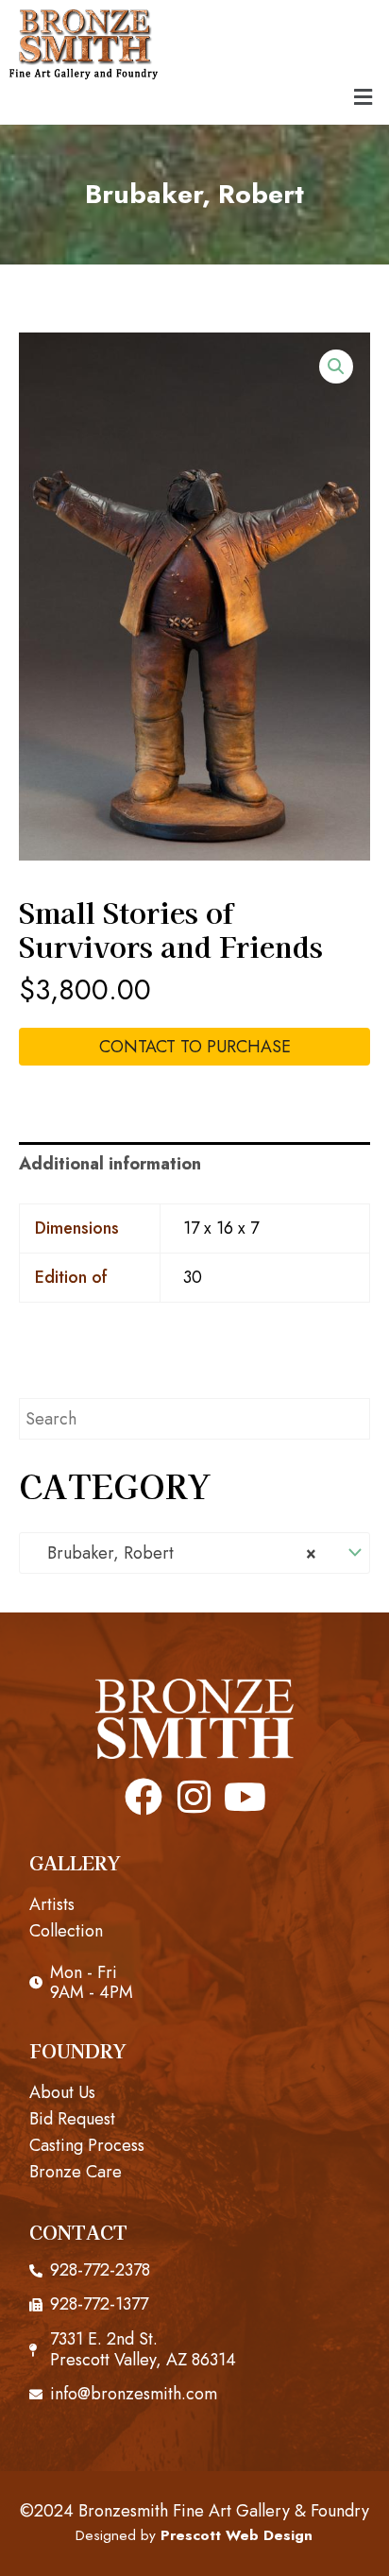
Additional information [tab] (110, 1164)
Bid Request (72, 2119)
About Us (62, 2092)
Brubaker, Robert (194, 194)
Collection (66, 1931)
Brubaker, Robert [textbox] (175, 1553)
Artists (52, 1904)
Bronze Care (76, 2172)
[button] (364, 97)
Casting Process (87, 2145)
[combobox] (194, 1553)
